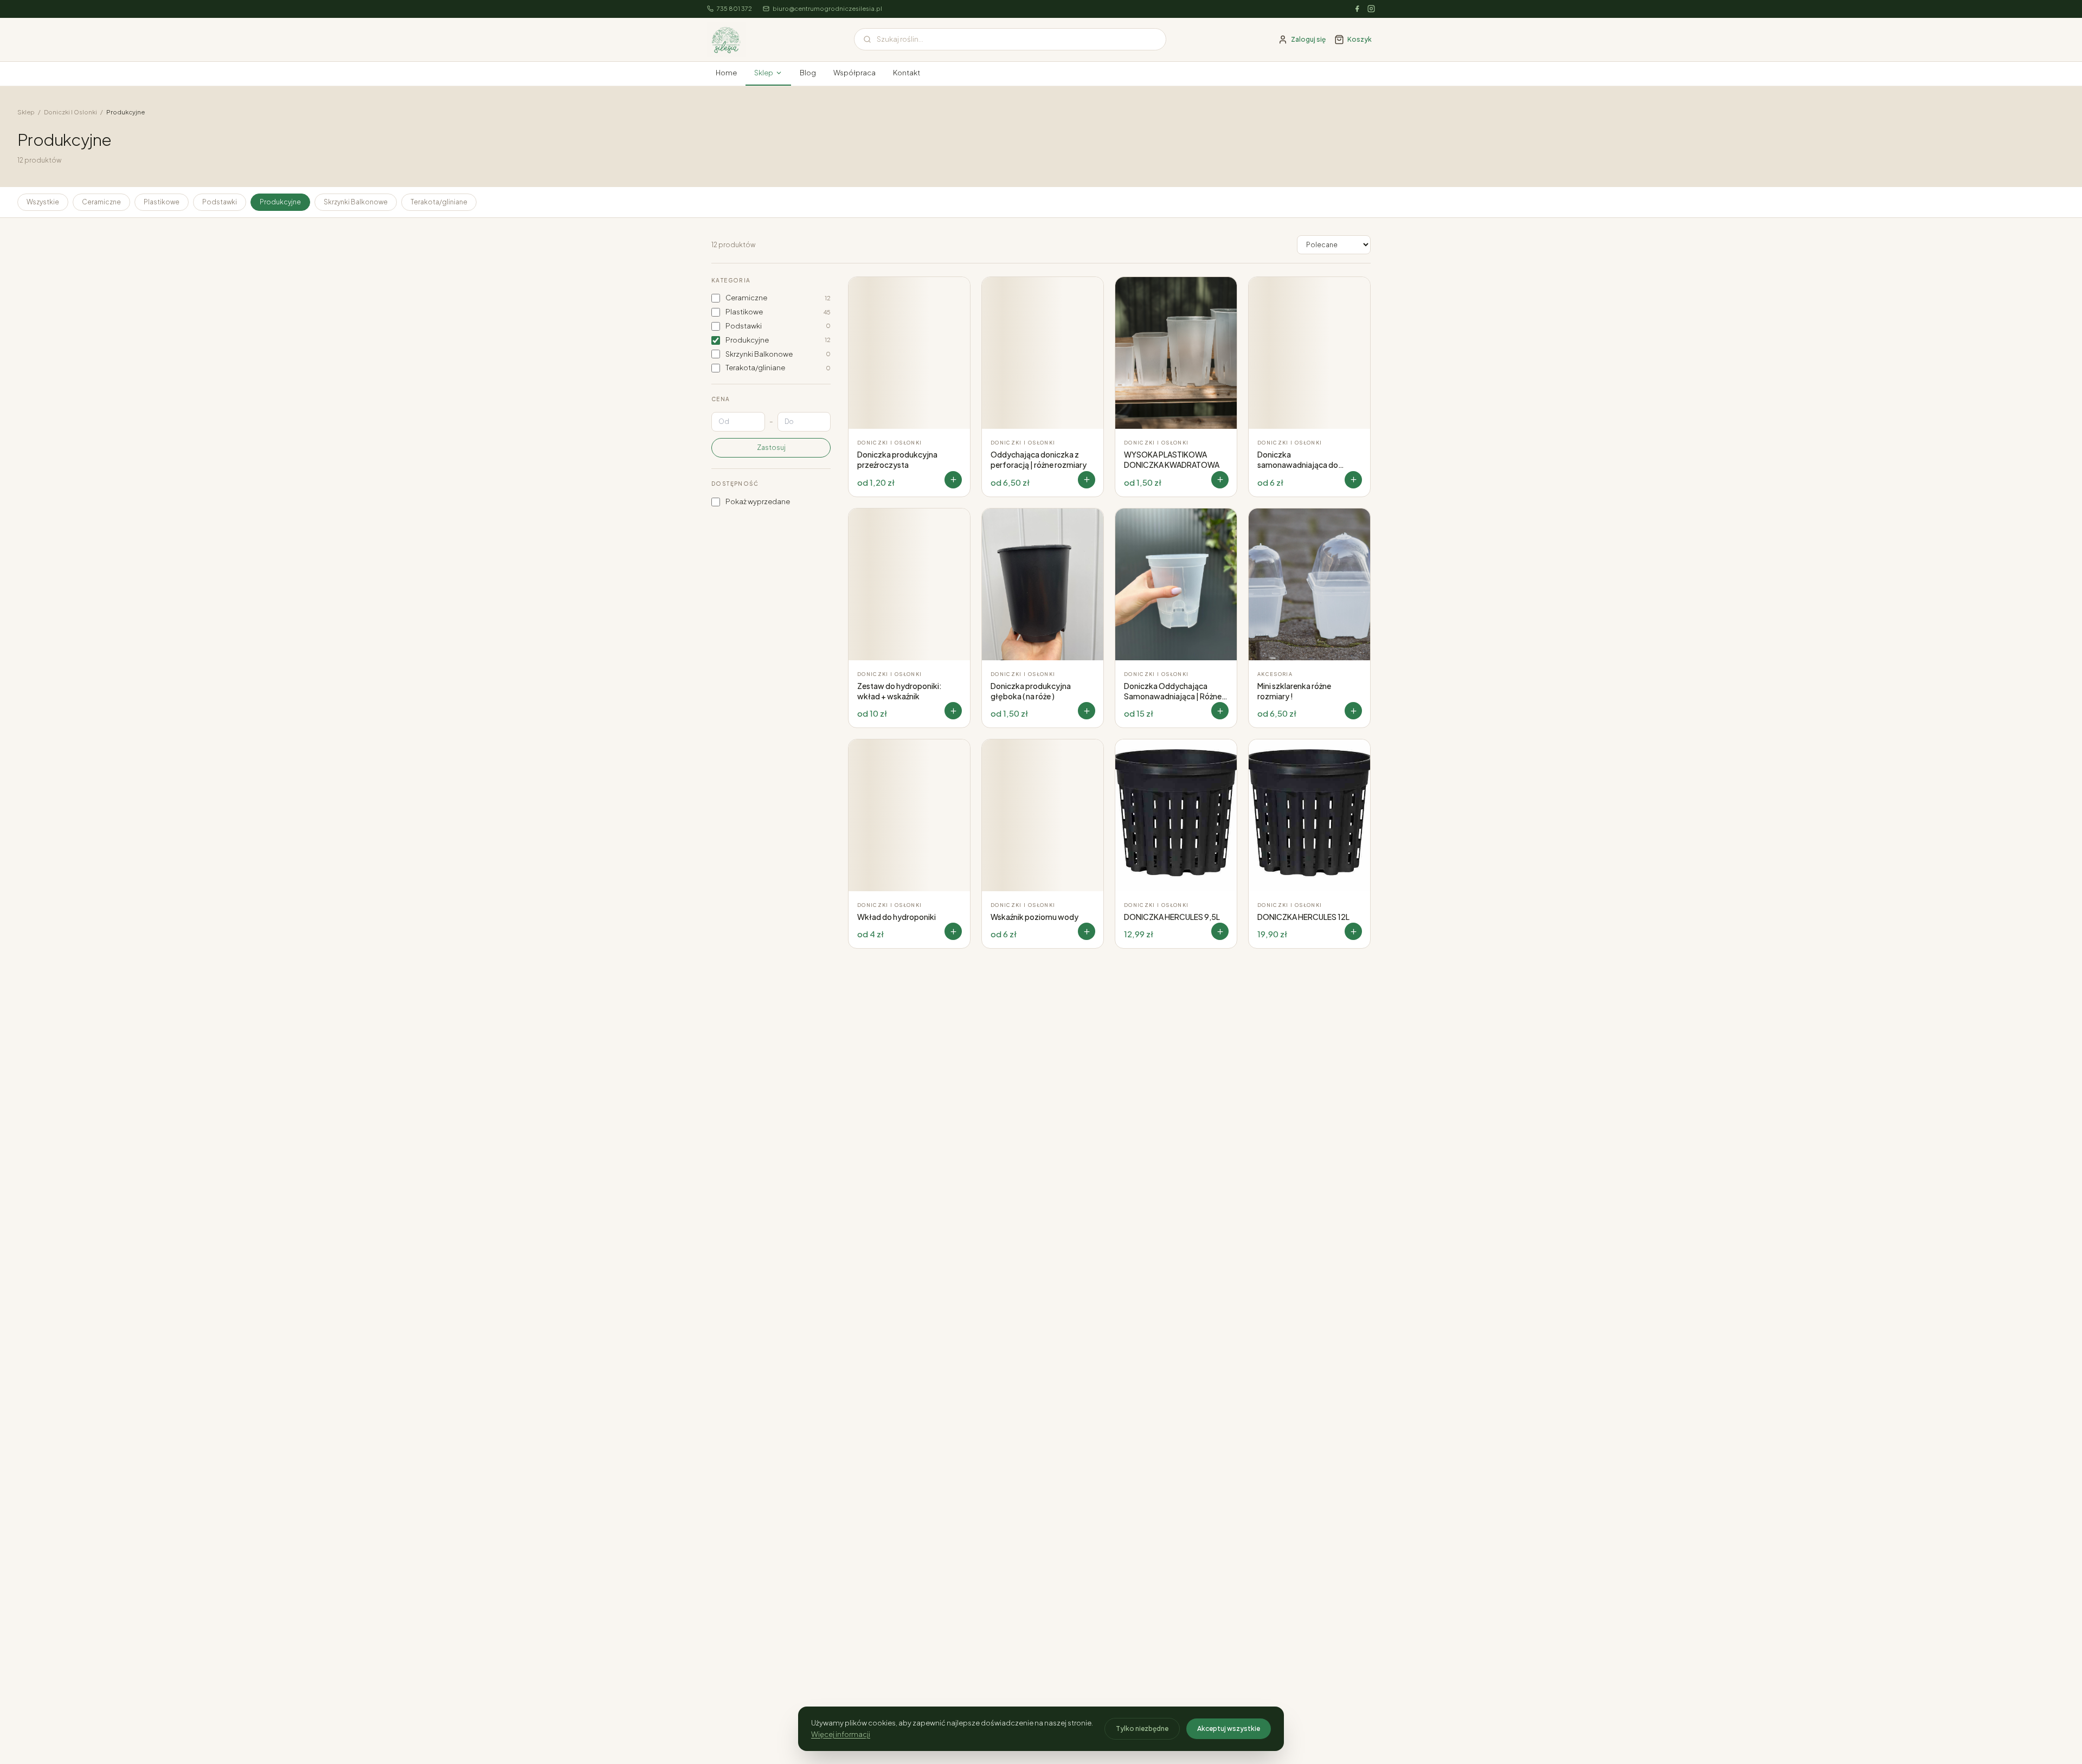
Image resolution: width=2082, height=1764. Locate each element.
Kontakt (907, 73)
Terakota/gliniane (439, 202)
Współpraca (854, 73)
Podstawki (220, 202)
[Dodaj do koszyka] (1220, 931)
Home (726, 73)
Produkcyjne (280, 202)
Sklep (764, 73)
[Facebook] (1357, 9)
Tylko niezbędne (1142, 1728)
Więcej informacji (841, 1734)
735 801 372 (734, 8)
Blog (808, 73)
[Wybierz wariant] (953, 480)
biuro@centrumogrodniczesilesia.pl (827, 8)
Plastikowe (162, 202)
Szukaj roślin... (900, 39)
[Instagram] (1371, 9)
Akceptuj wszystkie (1229, 1728)
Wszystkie (43, 202)
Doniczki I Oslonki (70, 112)
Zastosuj (771, 448)
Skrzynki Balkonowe (356, 202)
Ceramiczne (101, 202)
